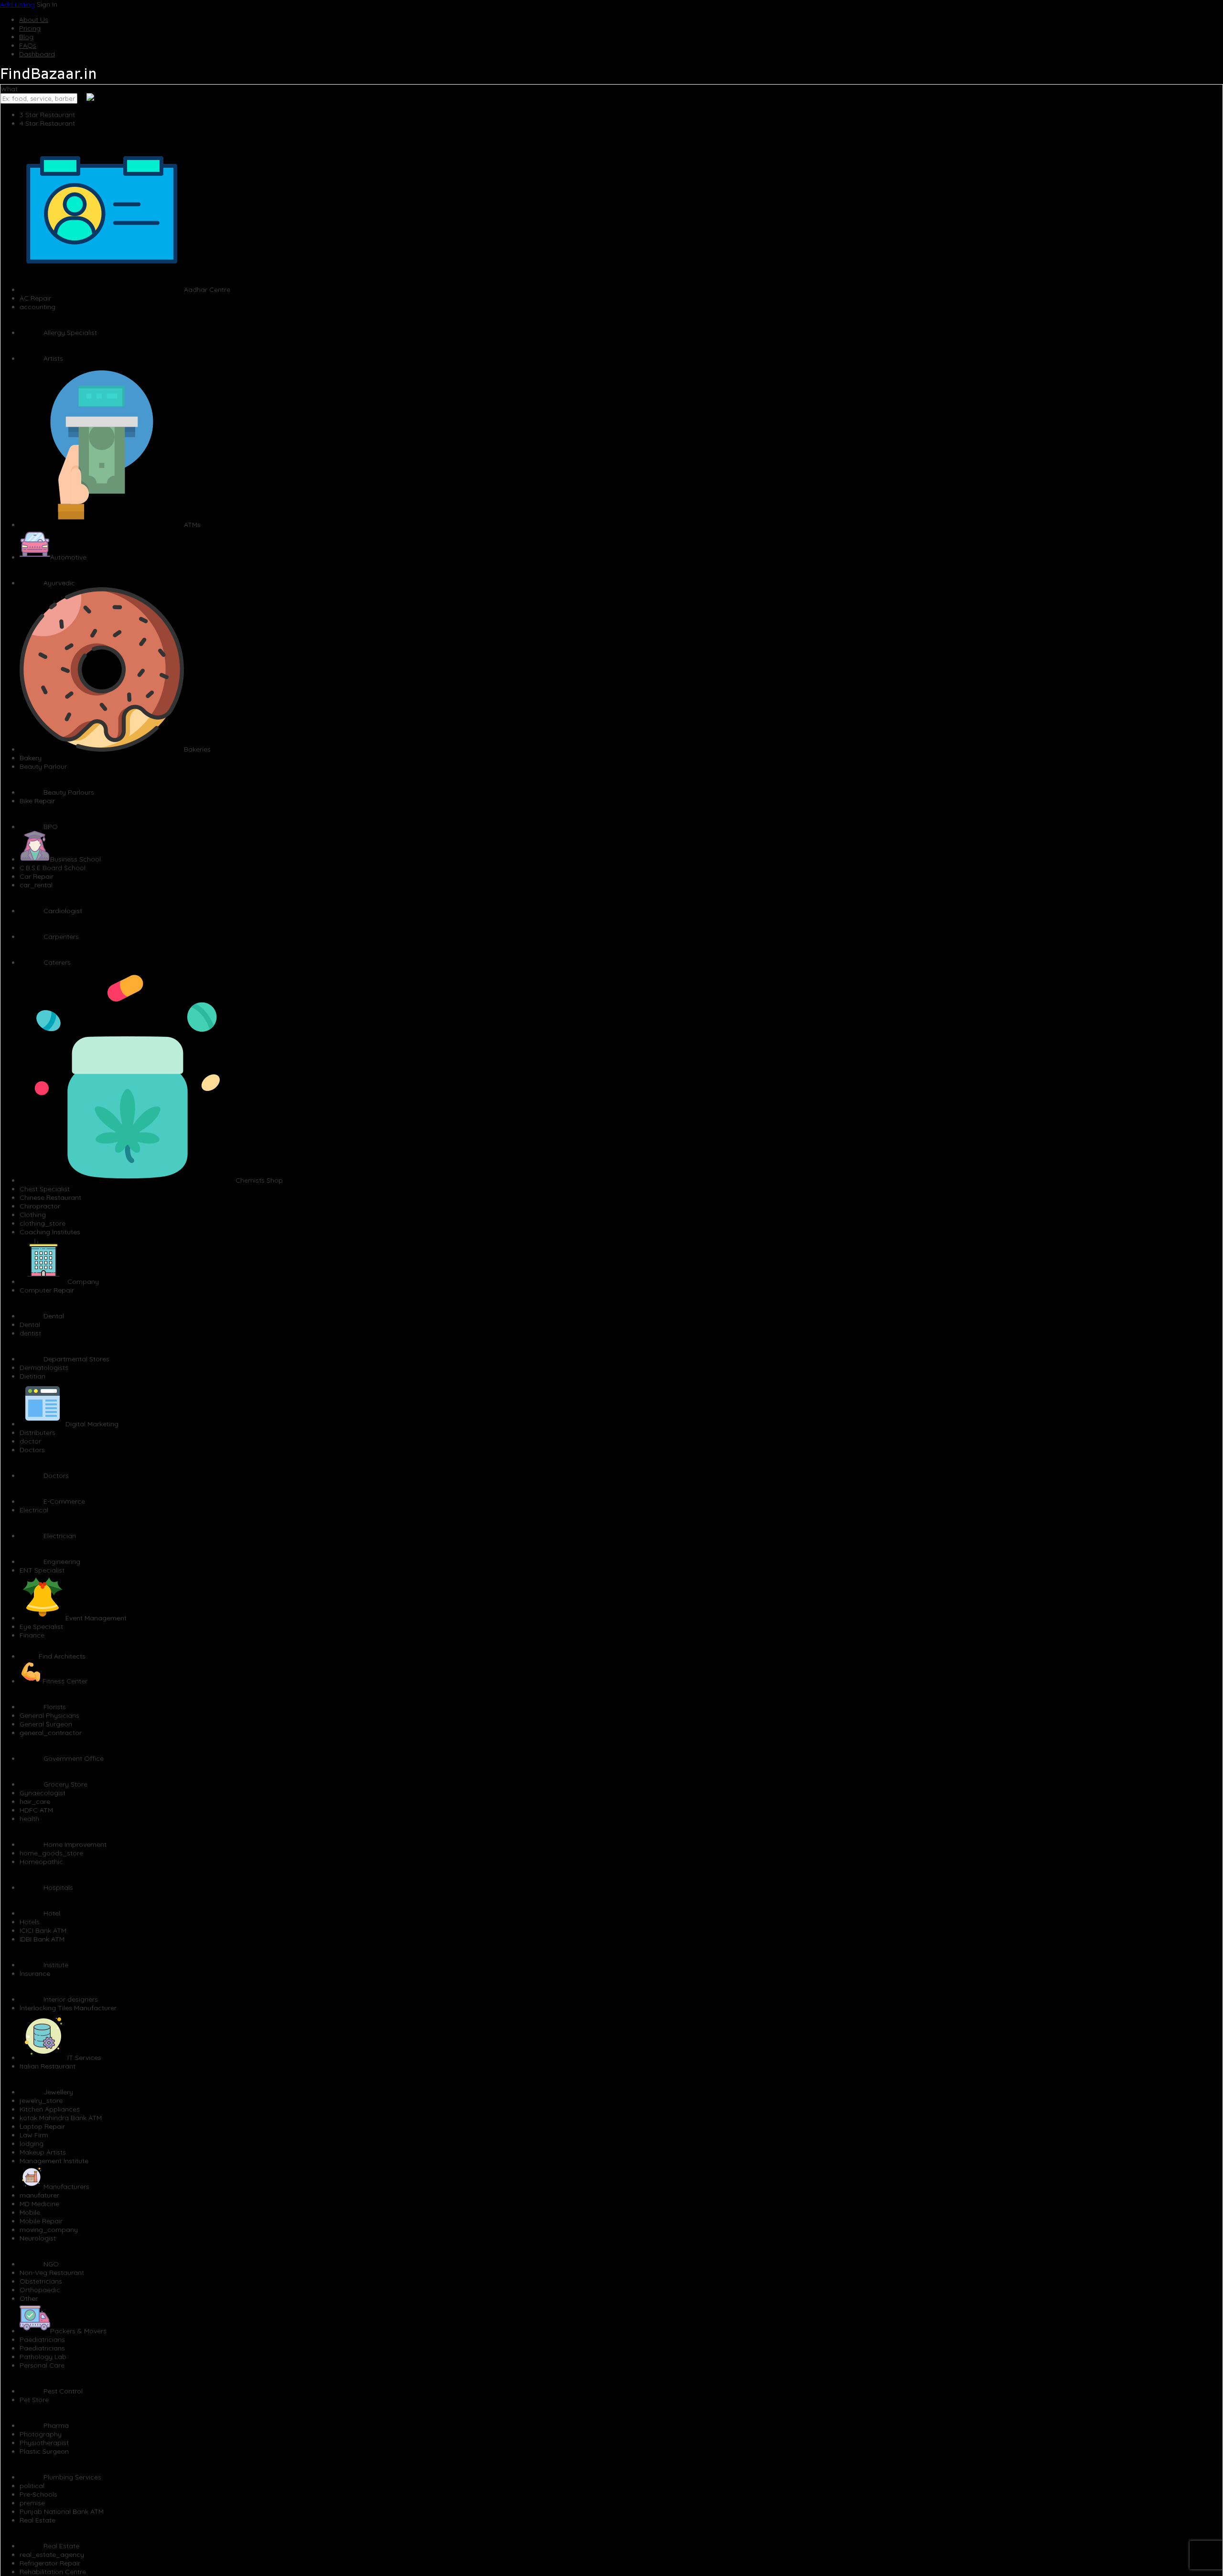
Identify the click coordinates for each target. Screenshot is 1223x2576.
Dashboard (37, 54)
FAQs (28, 45)
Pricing (30, 28)
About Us (34, 20)
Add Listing (17, 4)
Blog (26, 37)
